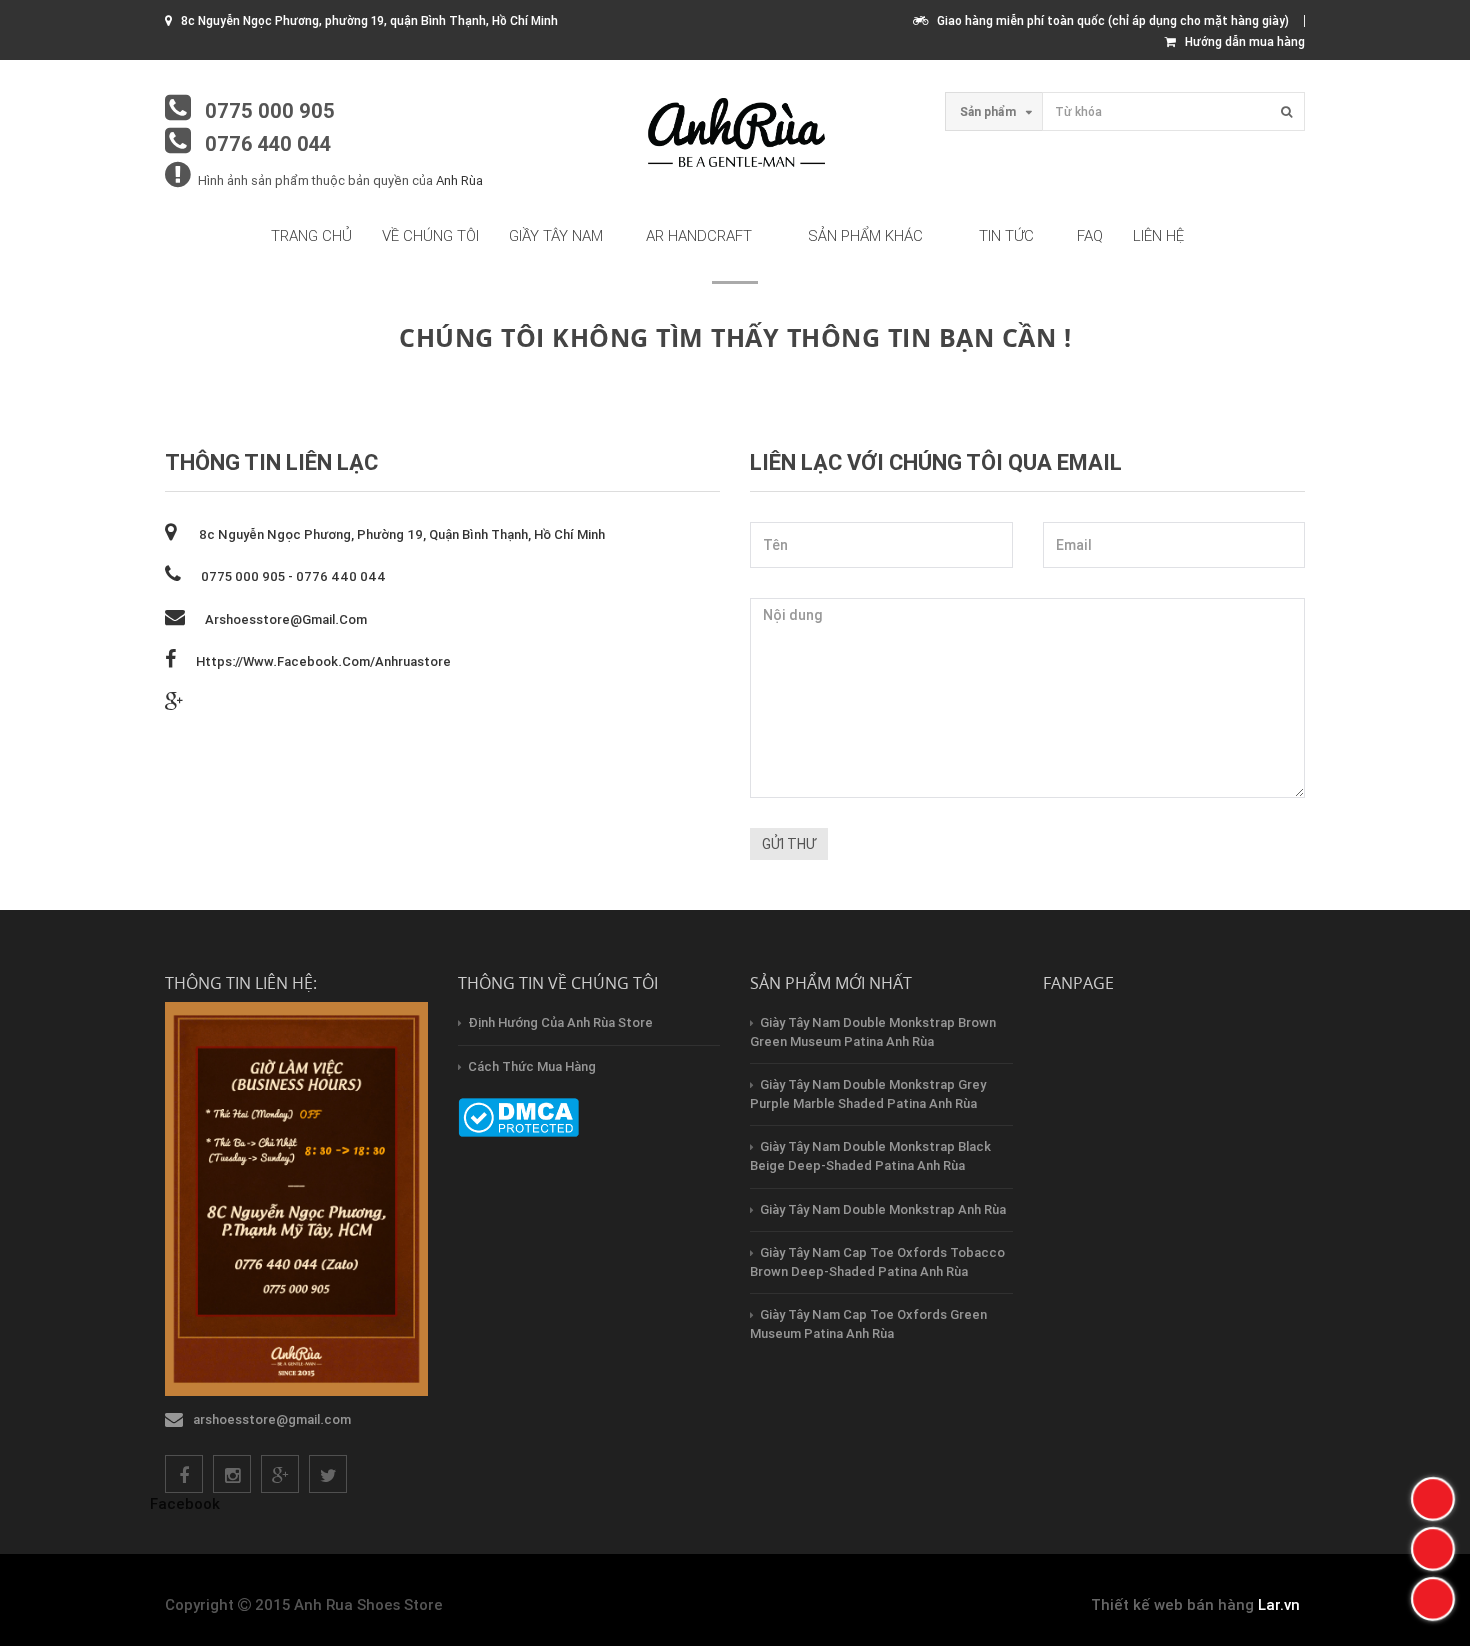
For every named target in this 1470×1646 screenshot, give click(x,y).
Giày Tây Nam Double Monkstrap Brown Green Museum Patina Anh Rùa (873, 1032)
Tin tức (1006, 235)
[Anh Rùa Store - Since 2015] (735, 134)
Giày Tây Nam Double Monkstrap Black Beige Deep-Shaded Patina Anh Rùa (870, 1156)
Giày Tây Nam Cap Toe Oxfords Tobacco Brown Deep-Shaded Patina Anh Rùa (877, 1262)
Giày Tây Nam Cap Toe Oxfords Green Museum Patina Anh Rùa (868, 1324)
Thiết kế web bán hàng (1172, 1604)
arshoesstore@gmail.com (286, 619)
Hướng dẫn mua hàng (1240, 41)
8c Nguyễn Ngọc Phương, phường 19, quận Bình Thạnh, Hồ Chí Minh (400, 534)
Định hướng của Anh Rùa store (560, 1022)
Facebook (185, 1503)
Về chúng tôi (430, 235)
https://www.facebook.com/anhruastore (323, 661)
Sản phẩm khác (865, 235)
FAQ (1090, 235)
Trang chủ (311, 235)
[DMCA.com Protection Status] (518, 1116)
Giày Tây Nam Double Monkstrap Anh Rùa (883, 1209)
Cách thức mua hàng (532, 1066)
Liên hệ (1158, 235)
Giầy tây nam (556, 235)
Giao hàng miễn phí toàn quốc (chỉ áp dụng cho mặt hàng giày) (1108, 20)
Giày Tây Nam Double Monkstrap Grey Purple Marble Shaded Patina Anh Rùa (868, 1094)
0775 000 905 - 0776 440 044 (293, 576)
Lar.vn (1279, 1604)
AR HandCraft (699, 235)
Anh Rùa (459, 180)
